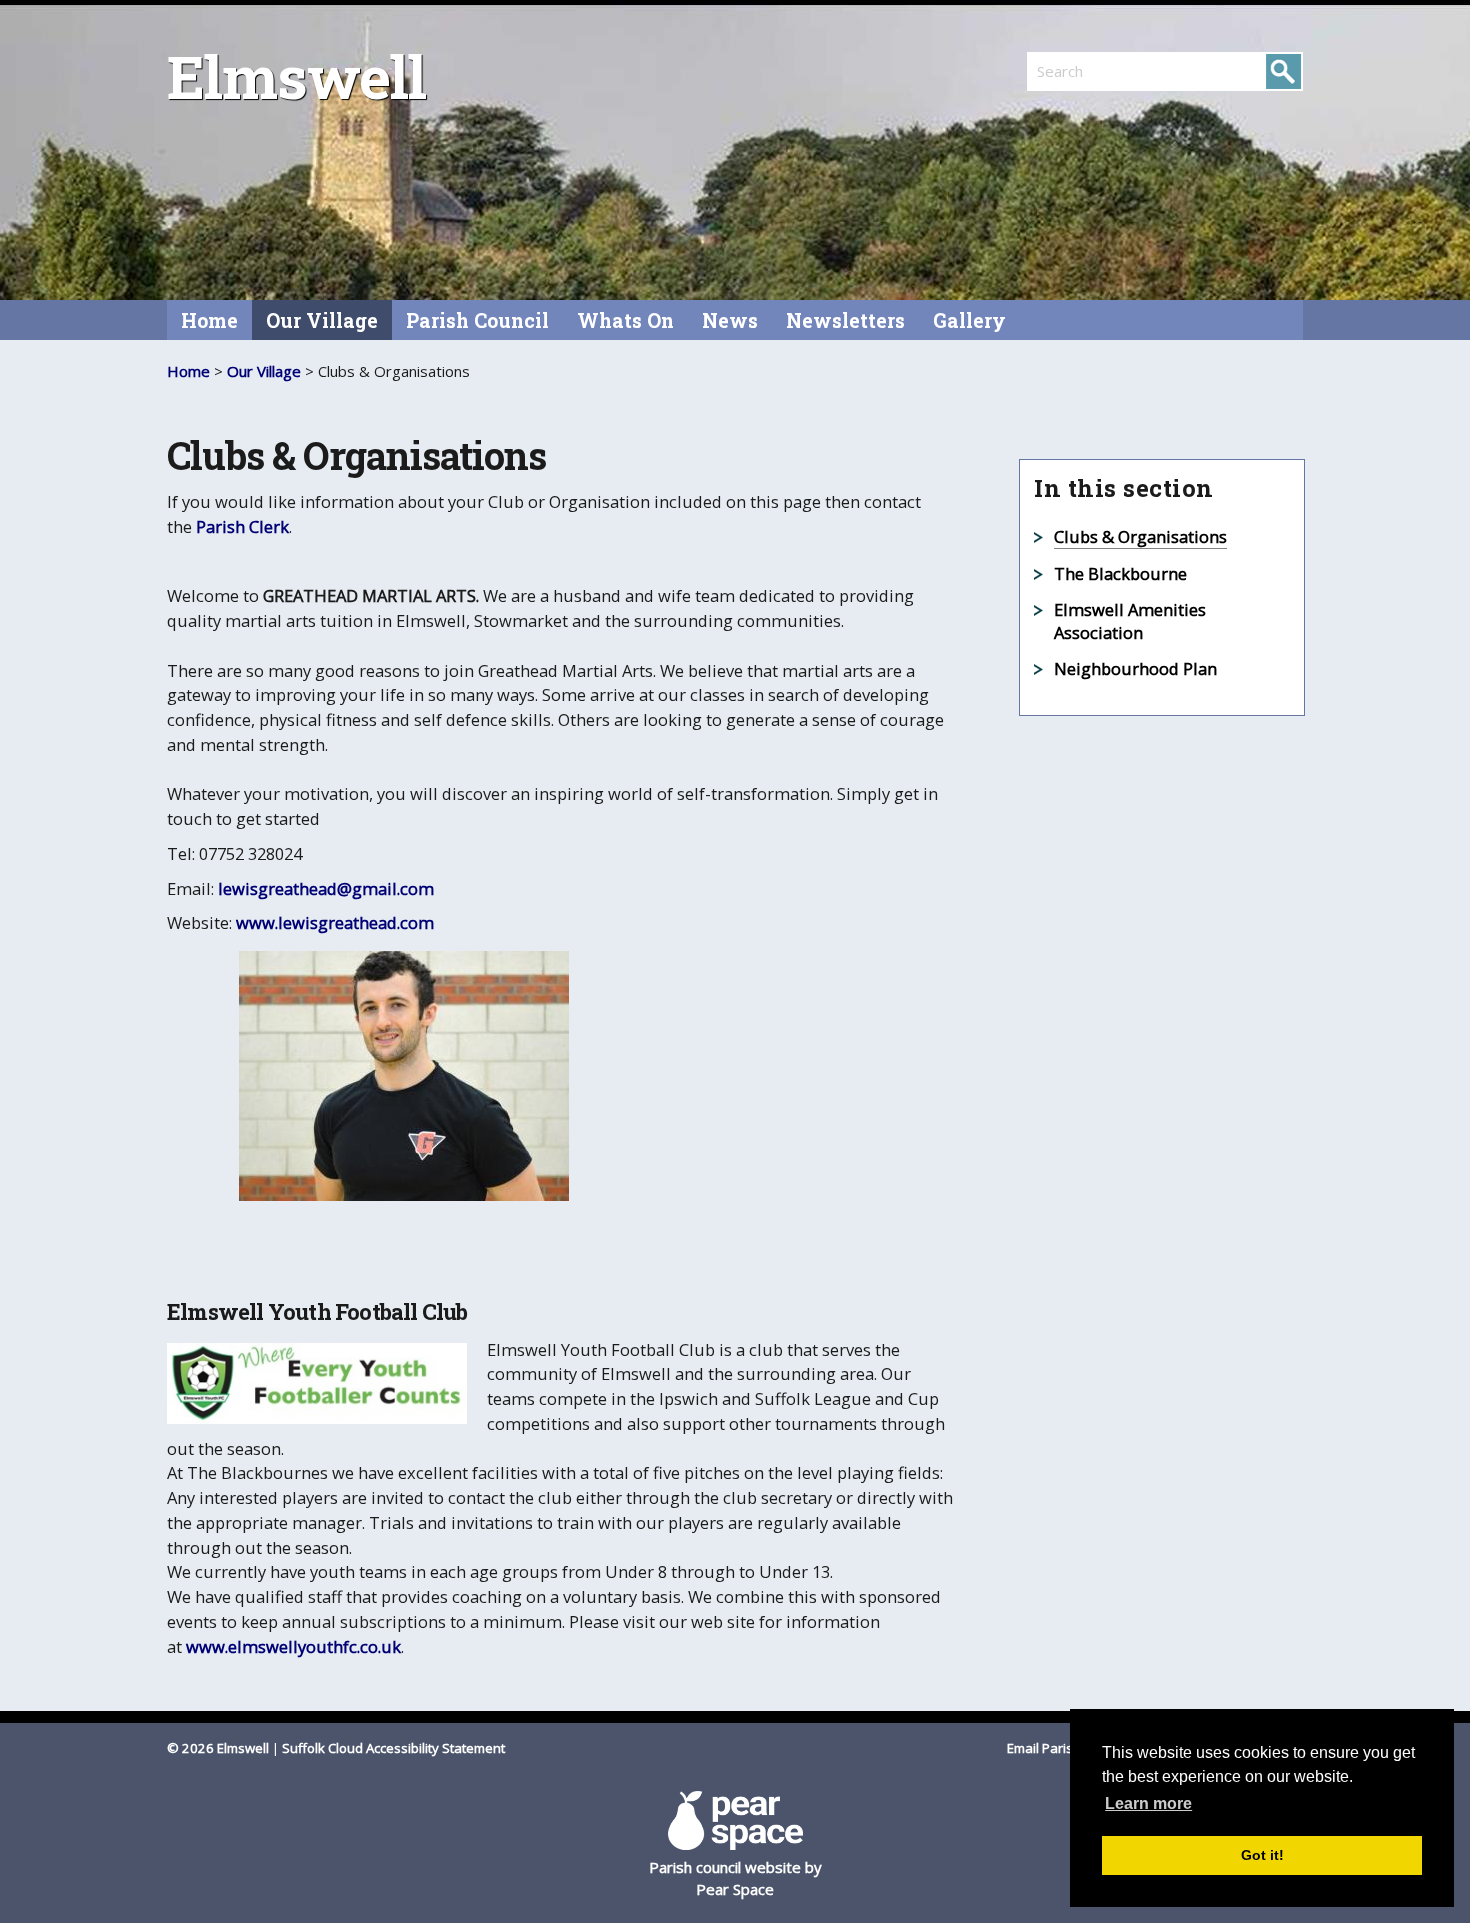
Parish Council (477, 320)
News (730, 320)
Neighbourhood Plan (1135, 668)
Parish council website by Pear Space (735, 1878)
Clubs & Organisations (1140, 536)
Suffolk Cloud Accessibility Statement (393, 1748)
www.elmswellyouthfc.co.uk (293, 1646)
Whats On (625, 320)
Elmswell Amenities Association (1130, 621)
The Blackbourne (1120, 573)
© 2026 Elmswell (218, 1748)
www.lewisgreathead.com (335, 922)
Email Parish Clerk (1062, 1748)
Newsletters (845, 320)
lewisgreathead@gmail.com (326, 888)
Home (209, 320)
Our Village (322, 320)
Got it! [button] (1262, 1855)
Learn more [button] (1148, 1803)
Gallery (969, 320)
